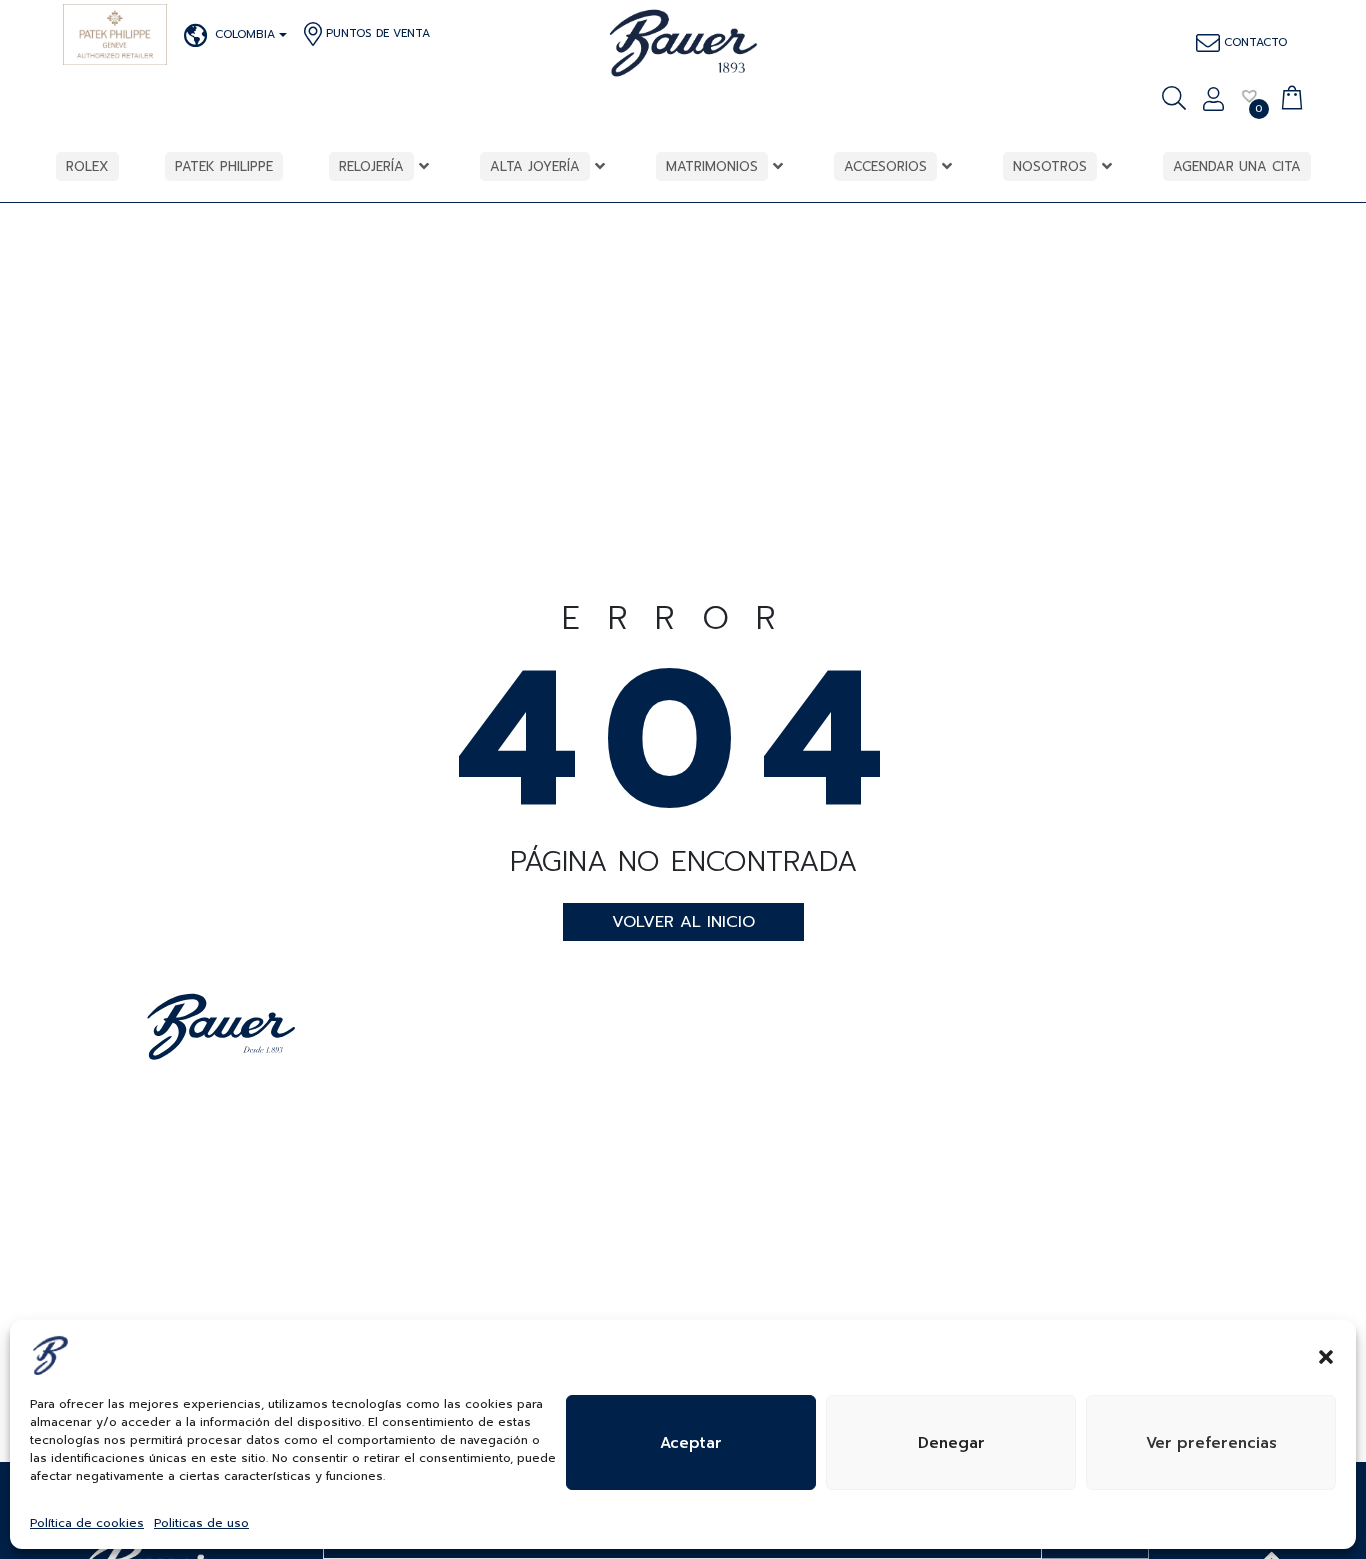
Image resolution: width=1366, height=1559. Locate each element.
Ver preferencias (1211, 1443)
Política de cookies (87, 1523)
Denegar (951, 1443)
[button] (1326, 1355)
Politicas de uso (201, 1523)
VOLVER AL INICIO (683, 922)
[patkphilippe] (115, 34)
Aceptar (691, 1443)
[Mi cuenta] (1213, 101)
